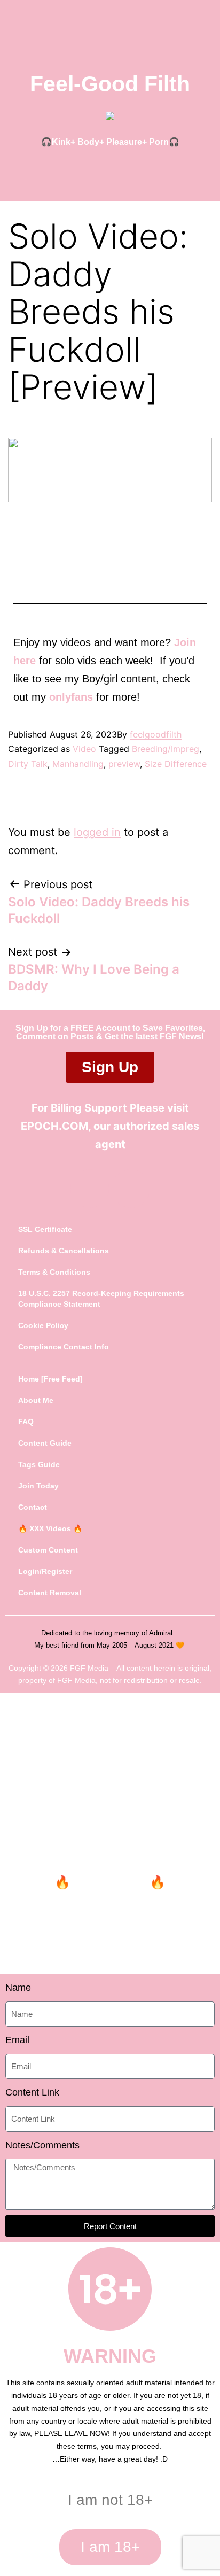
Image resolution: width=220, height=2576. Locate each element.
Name (18, 1988)
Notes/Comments (42, 2145)
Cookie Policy (43, 1325)
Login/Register (45, 1571)
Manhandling (78, 764)
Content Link (32, 2092)
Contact (33, 1507)
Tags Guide (39, 1464)
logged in (97, 832)
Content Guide (45, 1443)
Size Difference (176, 764)
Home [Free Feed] (50, 1379)
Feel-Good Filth (110, 84)
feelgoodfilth (156, 734)
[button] (110, 170)
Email (17, 2040)
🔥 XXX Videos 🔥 (50, 1528)
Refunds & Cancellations (64, 1251)
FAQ (26, 1422)
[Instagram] (131, 1189)
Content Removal (50, 1593)
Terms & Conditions (54, 1272)
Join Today (38, 1486)
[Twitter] (90, 1189)
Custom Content (48, 1550)
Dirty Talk (28, 764)
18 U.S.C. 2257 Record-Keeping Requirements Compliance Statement (101, 1299)
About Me (36, 1400)
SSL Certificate (45, 1229)
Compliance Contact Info (64, 1347)
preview (124, 764)
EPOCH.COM (54, 1126)
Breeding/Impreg (166, 749)
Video (84, 749)
